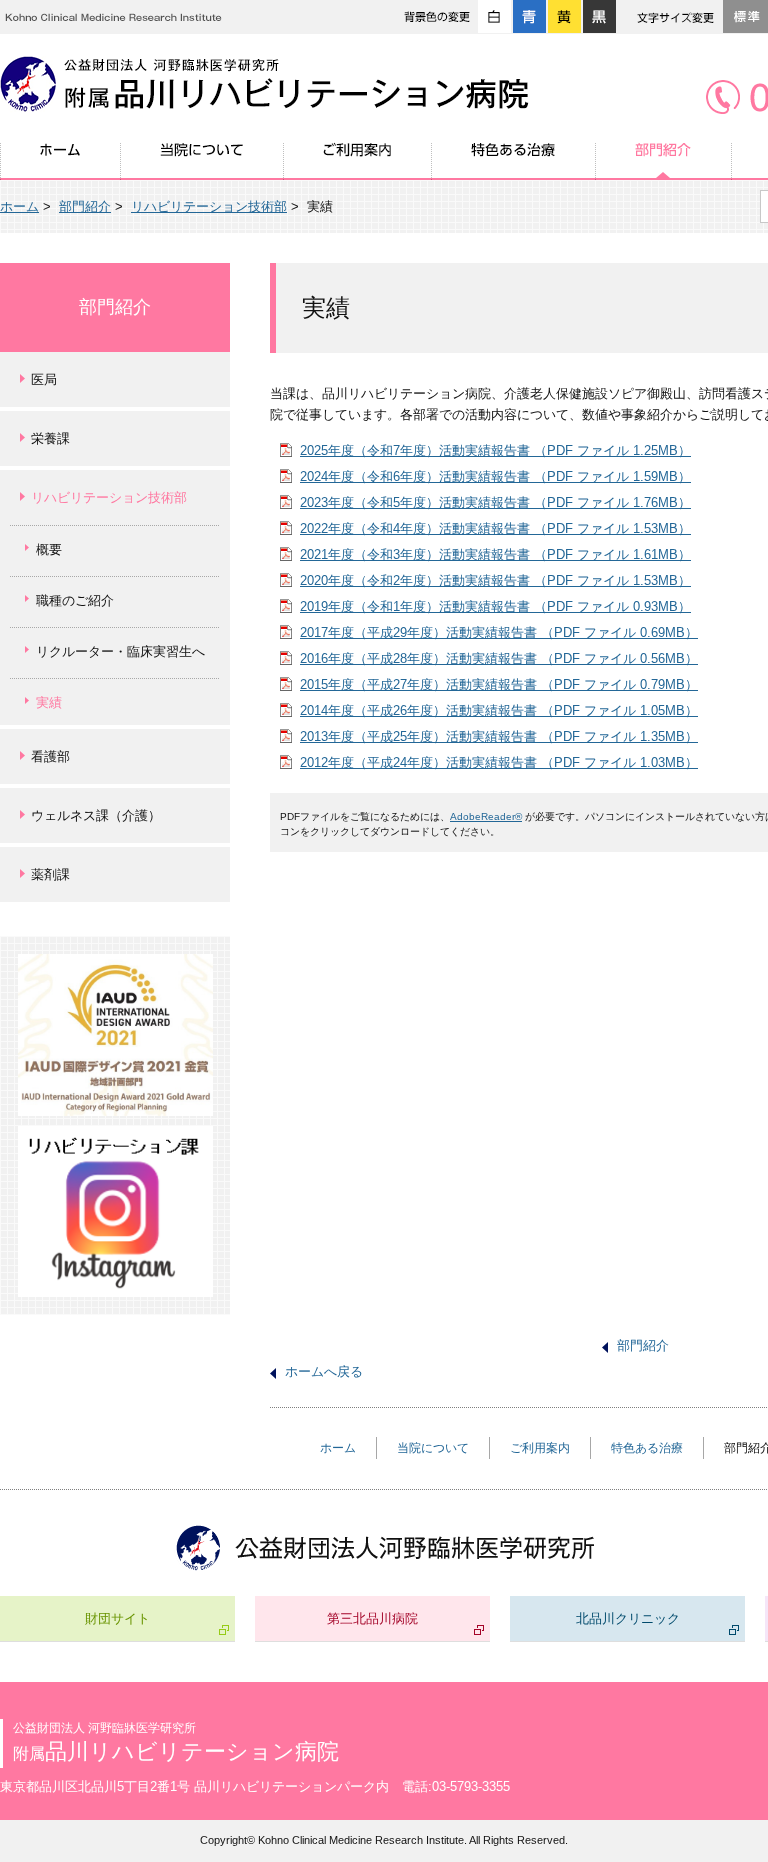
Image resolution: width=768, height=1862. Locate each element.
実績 (49, 702)
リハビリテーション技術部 (209, 206)
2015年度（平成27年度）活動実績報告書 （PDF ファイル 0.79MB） (499, 684)
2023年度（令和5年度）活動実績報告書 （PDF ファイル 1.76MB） (495, 502)
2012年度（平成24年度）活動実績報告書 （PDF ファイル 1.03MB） (499, 762)
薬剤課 (50, 874)
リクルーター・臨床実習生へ (120, 651)
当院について (202, 161)
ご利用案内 (358, 161)
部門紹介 (664, 161)
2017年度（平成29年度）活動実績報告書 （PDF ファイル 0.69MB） (499, 632)
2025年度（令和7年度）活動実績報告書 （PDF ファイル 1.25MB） (495, 450)
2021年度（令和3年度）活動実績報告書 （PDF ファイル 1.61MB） (495, 554)
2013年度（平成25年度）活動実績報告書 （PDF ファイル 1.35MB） (499, 736)
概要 (49, 549)
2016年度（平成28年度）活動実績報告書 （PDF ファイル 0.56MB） (499, 658)
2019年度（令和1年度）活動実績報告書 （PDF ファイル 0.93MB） (495, 606)
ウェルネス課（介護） (96, 815)
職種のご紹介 (75, 600)
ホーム (60, 161)
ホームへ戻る (324, 1371)
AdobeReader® (486, 816)
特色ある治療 (514, 161)
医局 (44, 379)
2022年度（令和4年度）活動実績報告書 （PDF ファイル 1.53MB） (495, 528)
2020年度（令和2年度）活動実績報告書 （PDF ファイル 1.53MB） (495, 580)
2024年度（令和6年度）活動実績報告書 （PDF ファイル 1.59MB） (495, 476)
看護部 (50, 756)
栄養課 (50, 438)
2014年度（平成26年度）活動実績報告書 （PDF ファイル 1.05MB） (499, 710)
